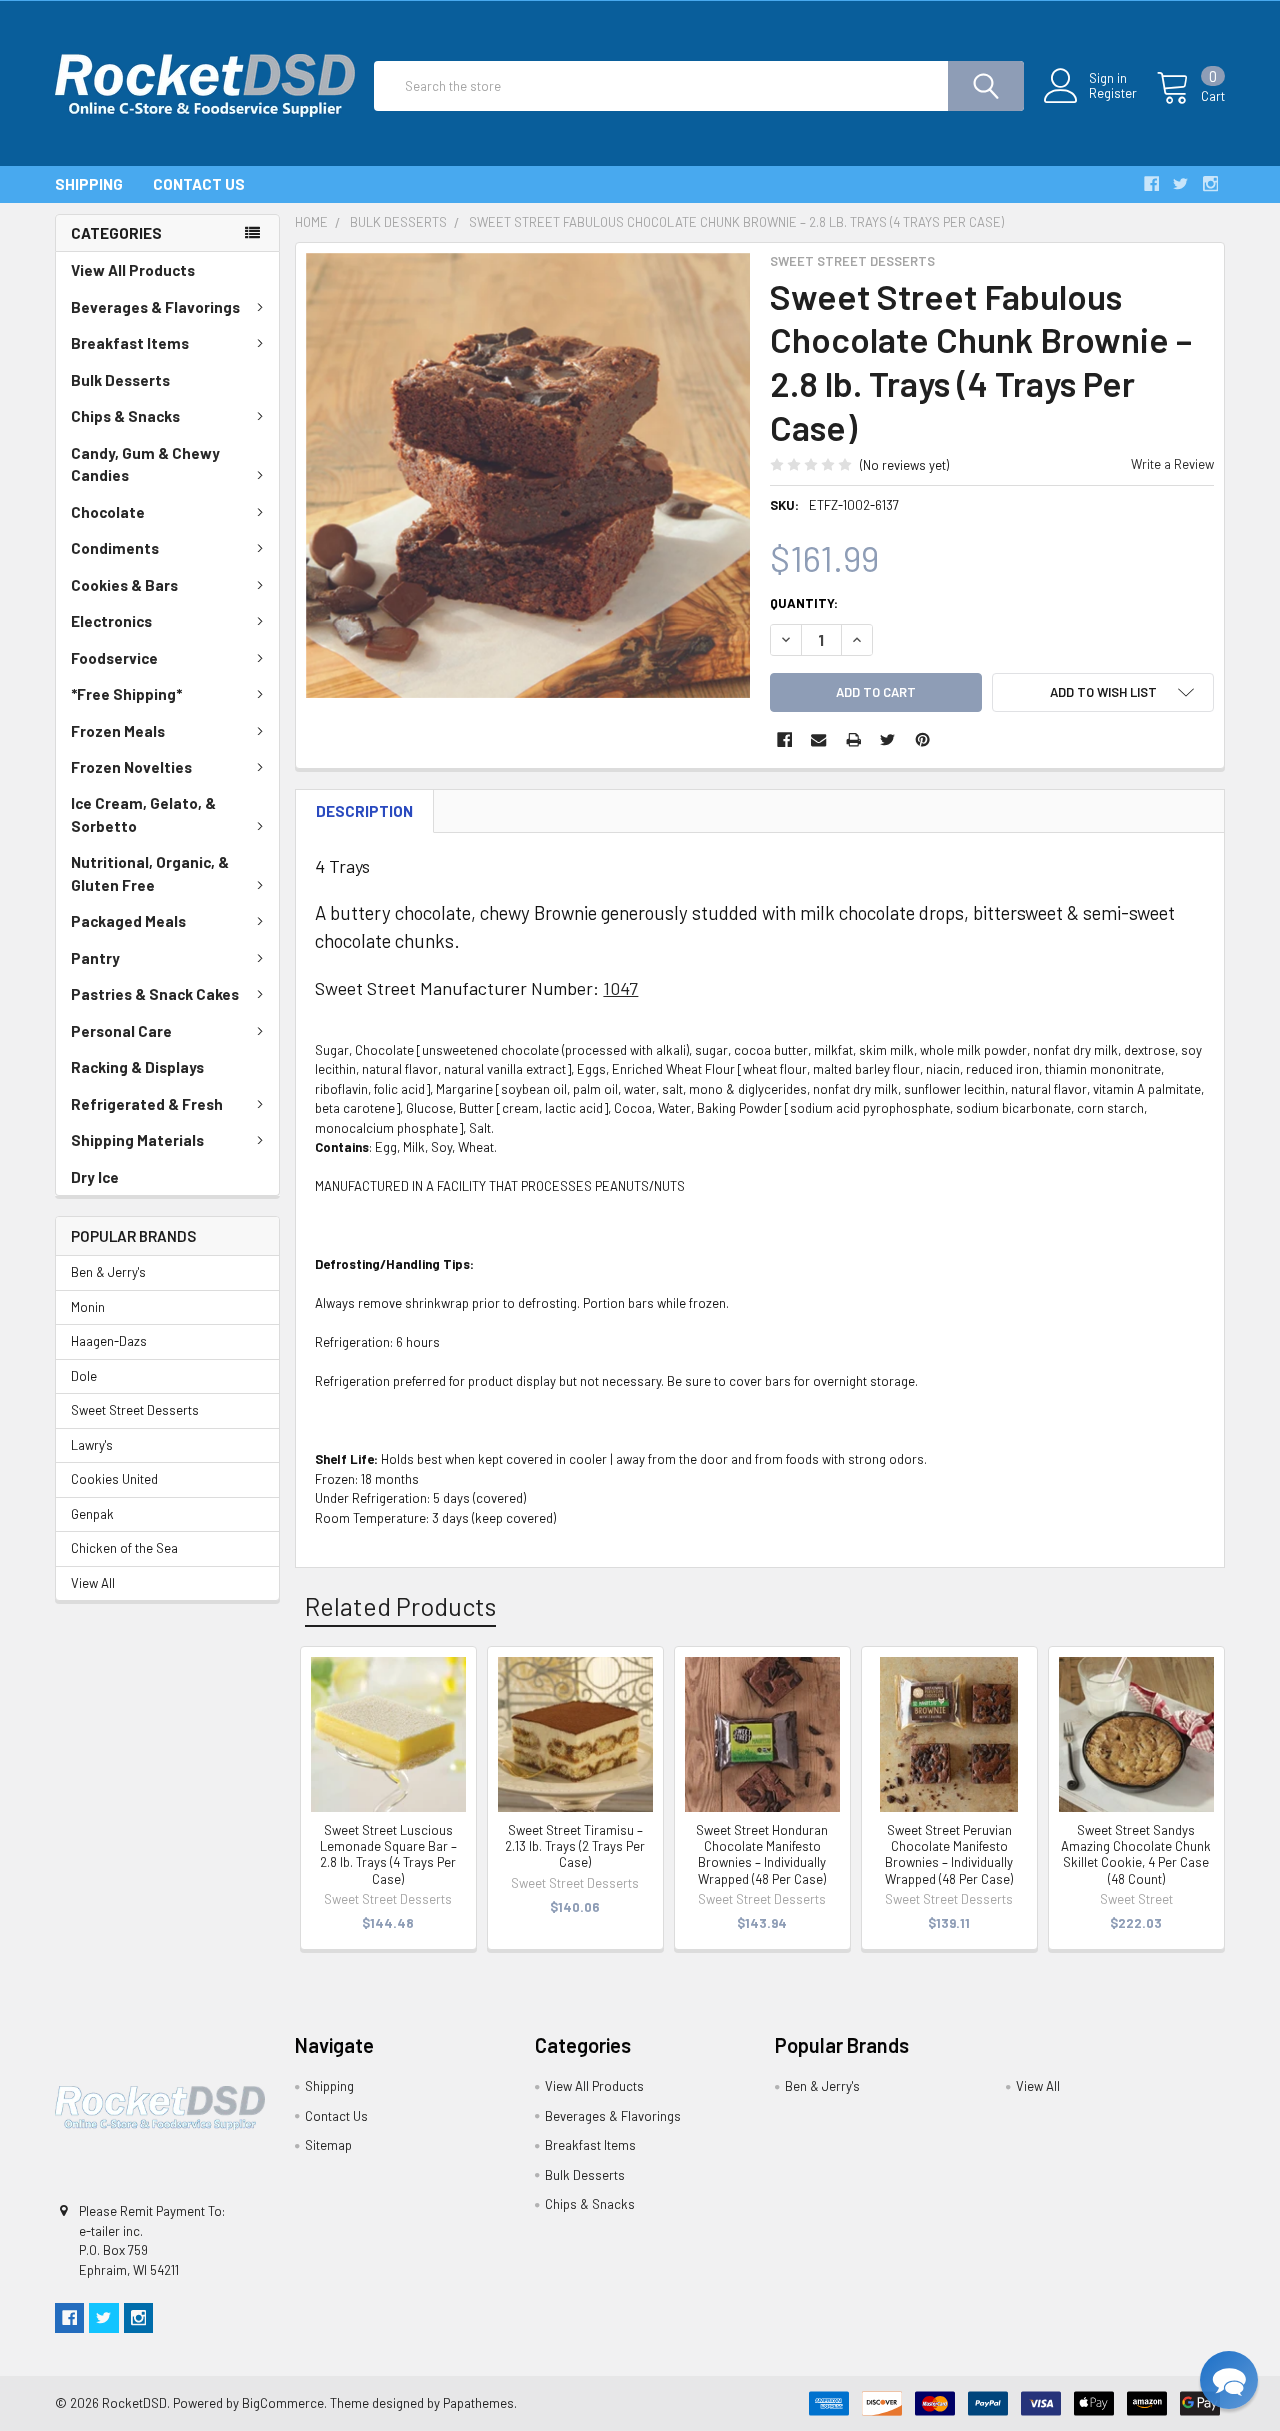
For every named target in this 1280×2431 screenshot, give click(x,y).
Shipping (89, 184)
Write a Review (1172, 464)
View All (93, 1583)
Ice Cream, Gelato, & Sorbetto (143, 814)
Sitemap (328, 2145)
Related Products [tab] (400, 1606)
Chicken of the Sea (124, 1548)
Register (1113, 93)
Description (364, 811)
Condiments (115, 548)
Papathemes (478, 2403)
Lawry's (92, 1445)
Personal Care (121, 1031)
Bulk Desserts (120, 380)
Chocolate (108, 512)
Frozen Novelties (131, 767)
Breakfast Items (130, 343)
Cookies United (114, 1479)
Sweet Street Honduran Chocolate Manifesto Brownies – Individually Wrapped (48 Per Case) (762, 1854)
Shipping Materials (137, 1140)
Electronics (111, 621)
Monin (88, 1307)
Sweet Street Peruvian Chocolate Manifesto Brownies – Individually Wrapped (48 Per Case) (949, 1854)
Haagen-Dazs (109, 1341)
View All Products (133, 270)
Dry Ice (95, 1177)
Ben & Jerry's (108, 1272)
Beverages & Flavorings (155, 307)
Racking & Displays (137, 1067)
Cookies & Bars (124, 585)
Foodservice (114, 658)
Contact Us (199, 184)
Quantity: (804, 603)
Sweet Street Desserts (135, 1410)
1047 (620, 988)
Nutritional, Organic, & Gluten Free (150, 873)
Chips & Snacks (125, 416)
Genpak (92, 1514)
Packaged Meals (128, 921)
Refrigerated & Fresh (147, 1104)
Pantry (95, 958)
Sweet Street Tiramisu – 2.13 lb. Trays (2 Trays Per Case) (575, 1846)
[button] (1229, 2380)
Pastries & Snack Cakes (155, 994)
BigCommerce (283, 2403)
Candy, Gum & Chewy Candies (145, 464)
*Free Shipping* (126, 694)
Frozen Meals (118, 731)
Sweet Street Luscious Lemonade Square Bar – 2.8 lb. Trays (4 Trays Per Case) (388, 1854)
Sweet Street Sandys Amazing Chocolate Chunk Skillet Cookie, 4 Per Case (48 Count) (1136, 1854)
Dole (84, 1376)
